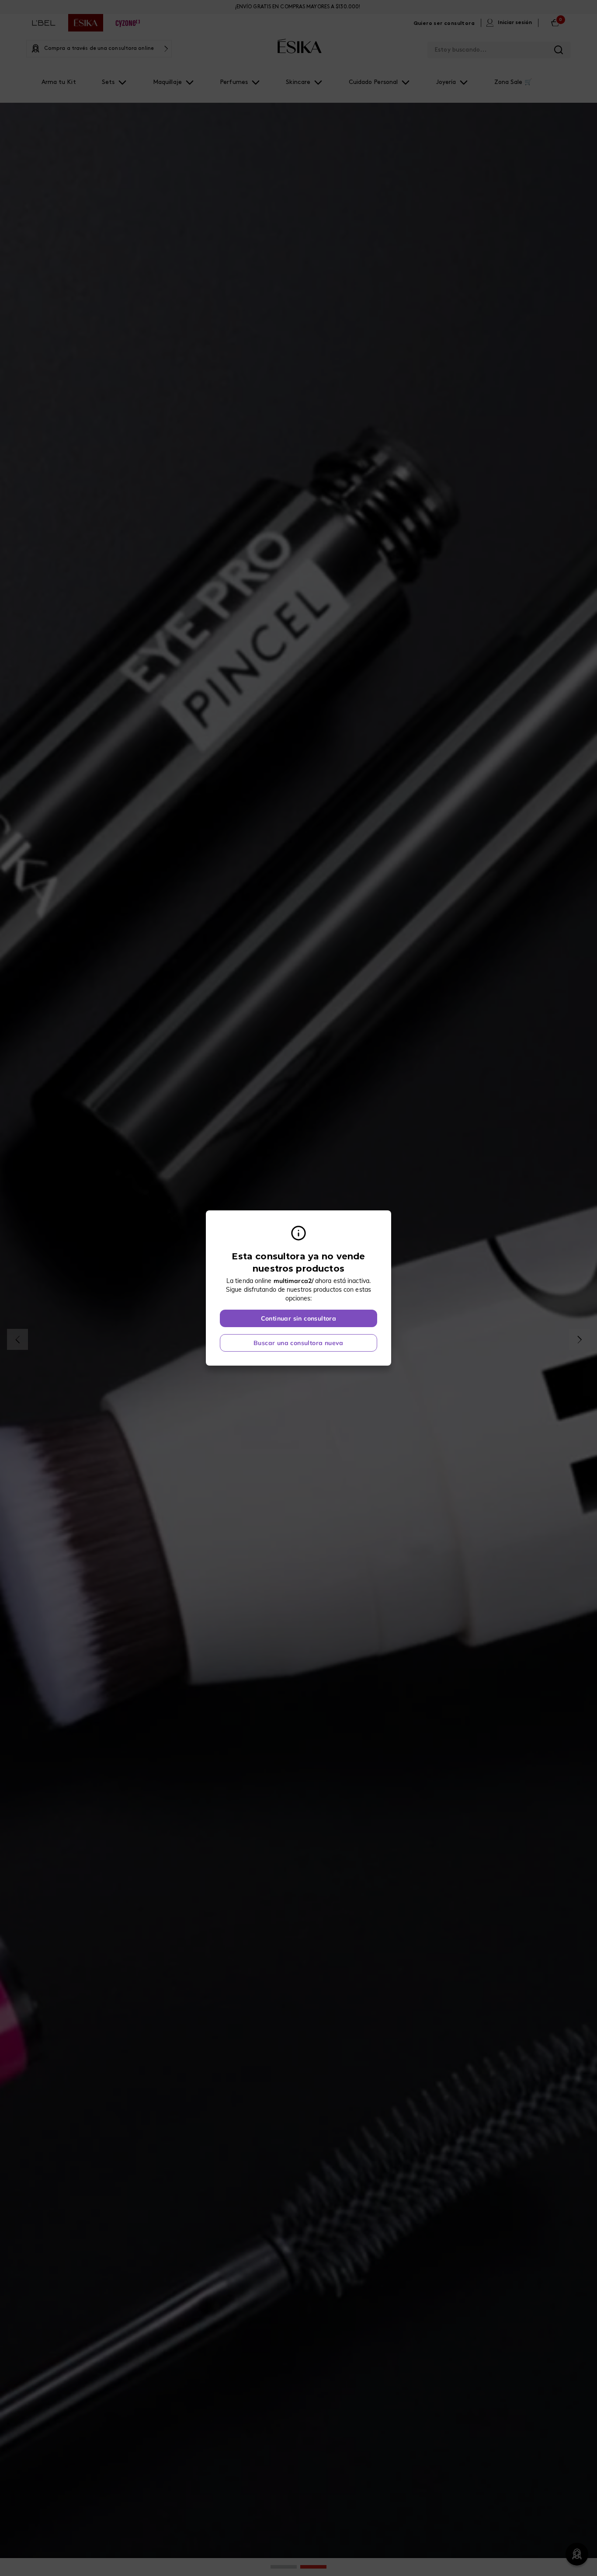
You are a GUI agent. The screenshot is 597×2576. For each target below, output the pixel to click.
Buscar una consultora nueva (298, 1343)
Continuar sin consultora (299, 1318)
